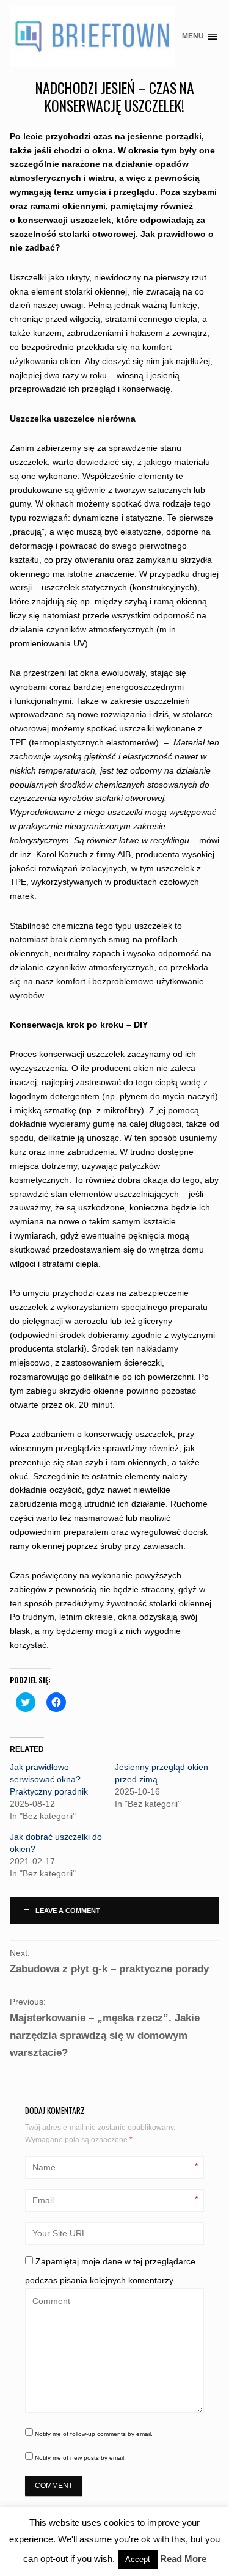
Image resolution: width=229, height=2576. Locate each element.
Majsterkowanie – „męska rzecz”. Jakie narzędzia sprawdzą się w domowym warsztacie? (105, 2035)
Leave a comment (68, 1911)
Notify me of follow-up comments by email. (94, 2434)
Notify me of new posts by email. (80, 2458)
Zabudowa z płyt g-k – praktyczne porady (109, 1969)
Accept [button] (138, 2559)
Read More (183, 2559)
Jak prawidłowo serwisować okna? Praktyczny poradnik (49, 1779)
